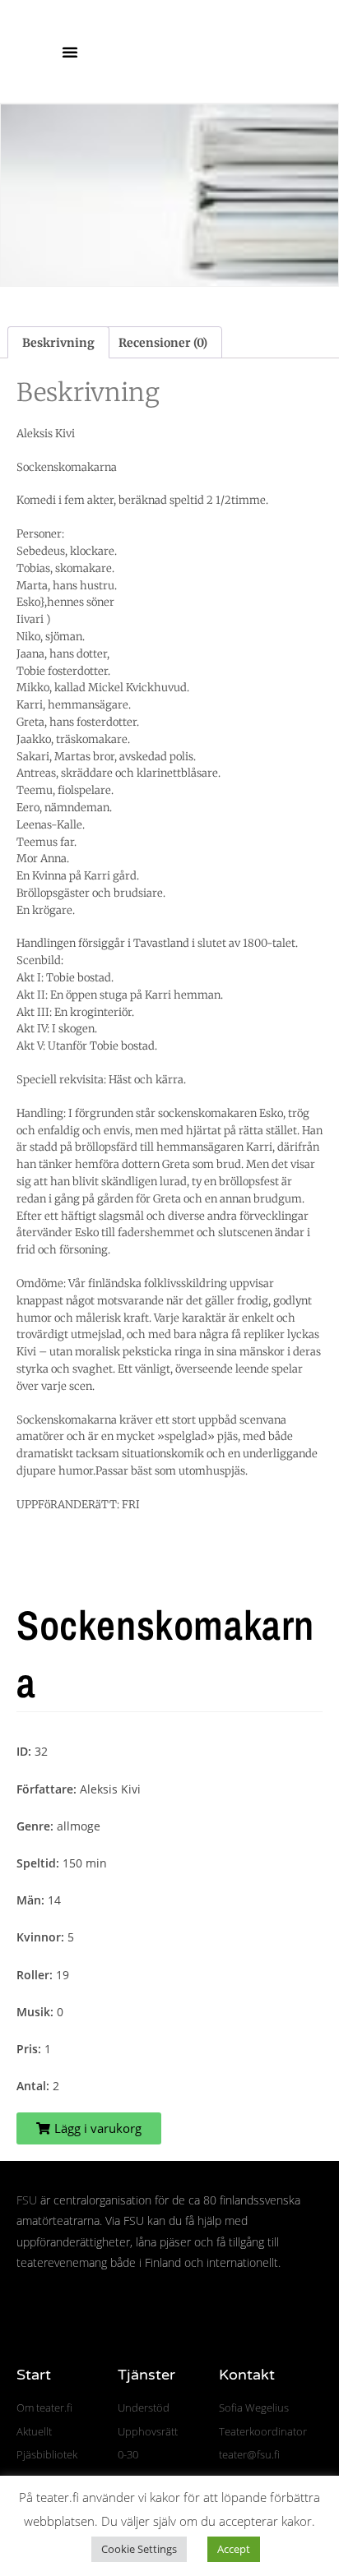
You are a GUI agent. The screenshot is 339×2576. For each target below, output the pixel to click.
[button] (70, 52)
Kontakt (247, 2375)
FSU (27, 2200)
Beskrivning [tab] (58, 343)
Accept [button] (234, 2549)
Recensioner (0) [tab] (163, 343)
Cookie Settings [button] (139, 2549)
